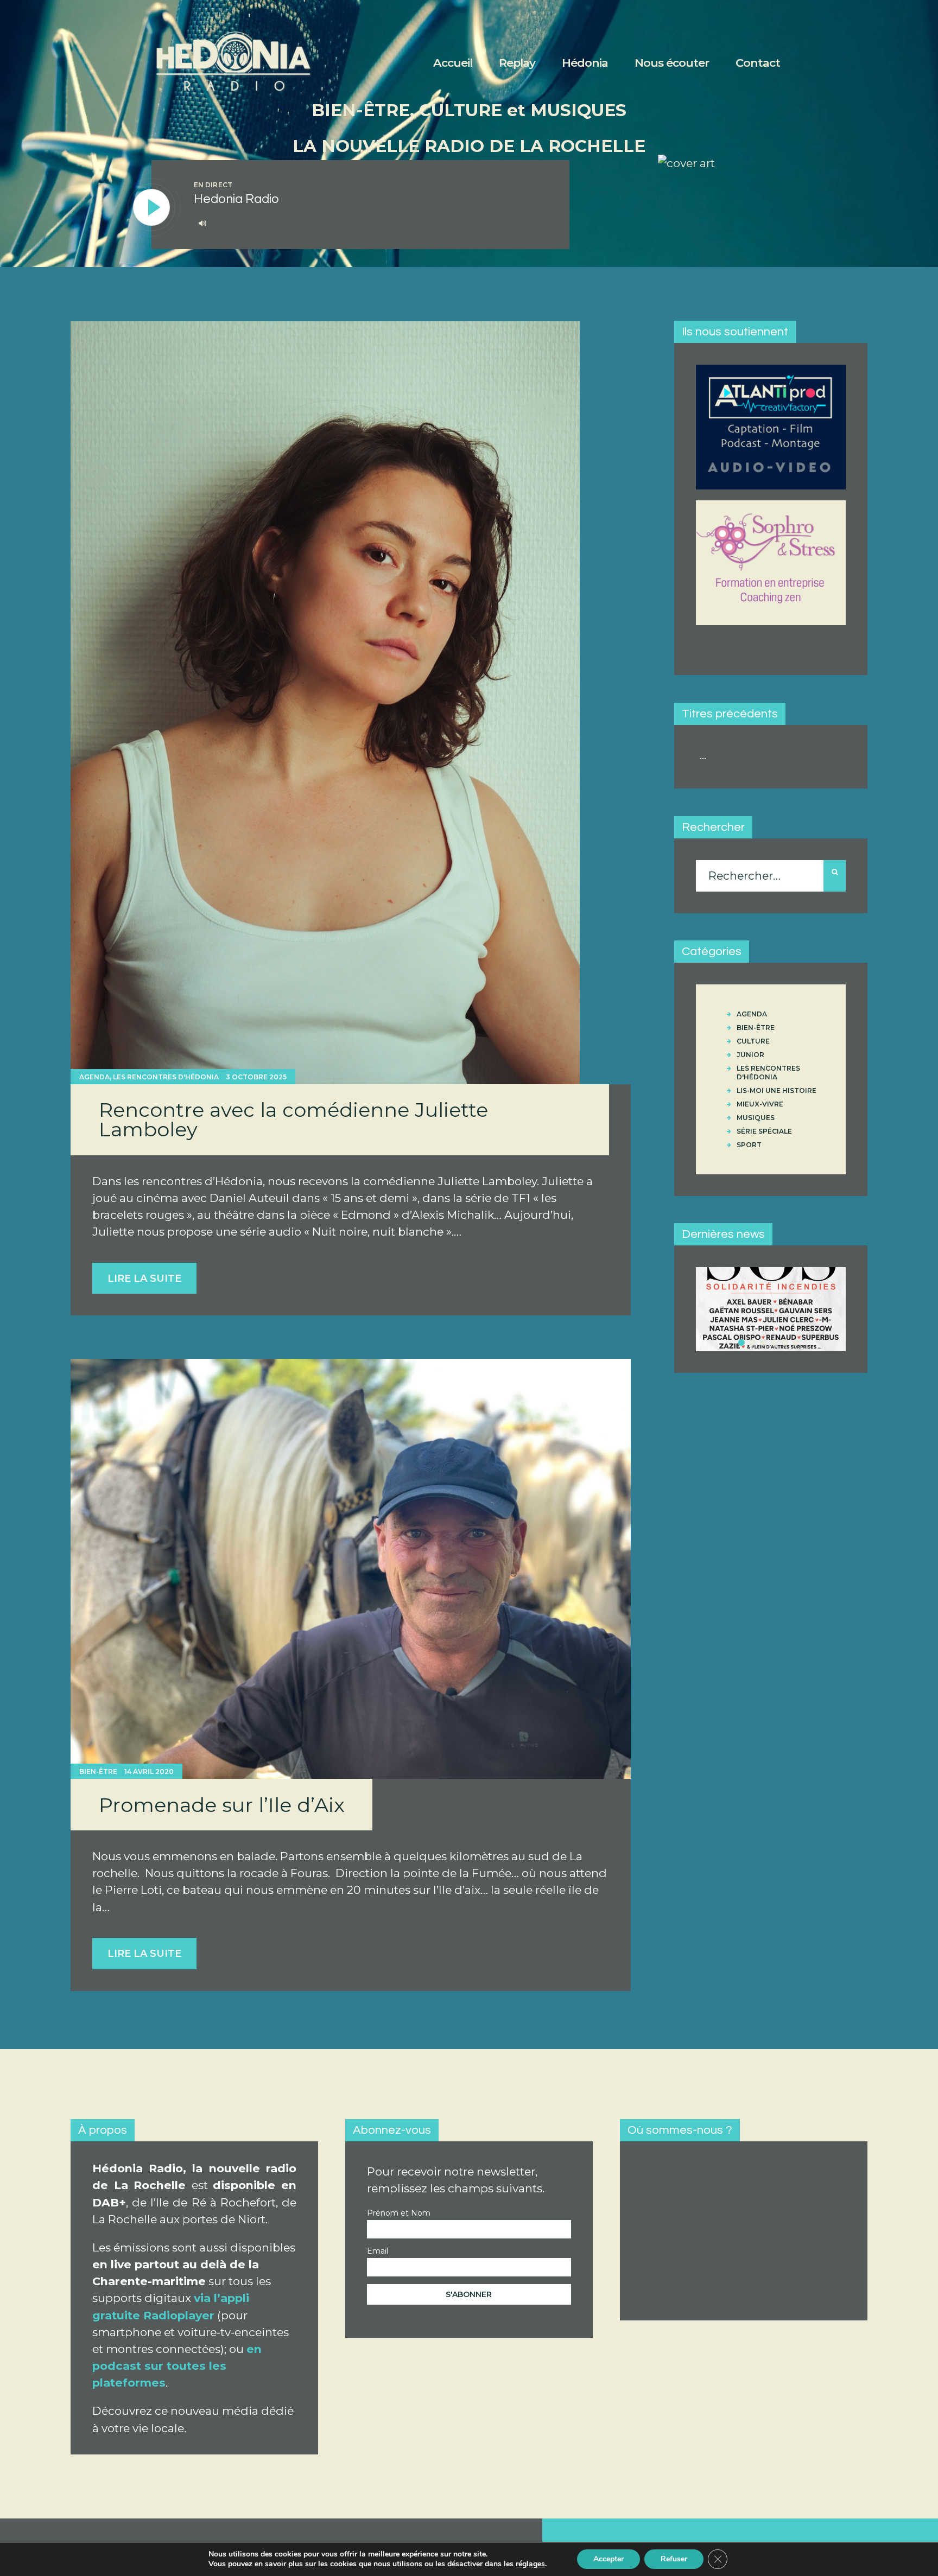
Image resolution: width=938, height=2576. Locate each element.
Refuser (674, 2559)
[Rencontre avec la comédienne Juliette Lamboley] (325, 703)
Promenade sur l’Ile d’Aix (222, 1805)
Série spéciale (764, 1131)
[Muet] (202, 223)
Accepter (609, 2559)
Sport (749, 1145)
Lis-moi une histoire (777, 1090)
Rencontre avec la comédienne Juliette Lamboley (293, 1120)
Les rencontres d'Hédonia (166, 1077)
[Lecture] (152, 208)
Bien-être (98, 1772)
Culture (753, 1041)
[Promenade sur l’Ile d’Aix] (351, 1569)
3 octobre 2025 (256, 1077)
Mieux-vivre (760, 1104)
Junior (750, 1055)
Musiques (756, 1118)
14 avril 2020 (149, 1772)
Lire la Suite (144, 1279)
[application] (370, 224)
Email (378, 2251)
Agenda (94, 1077)
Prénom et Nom (399, 2213)
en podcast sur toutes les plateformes (177, 2366)
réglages (530, 2564)
